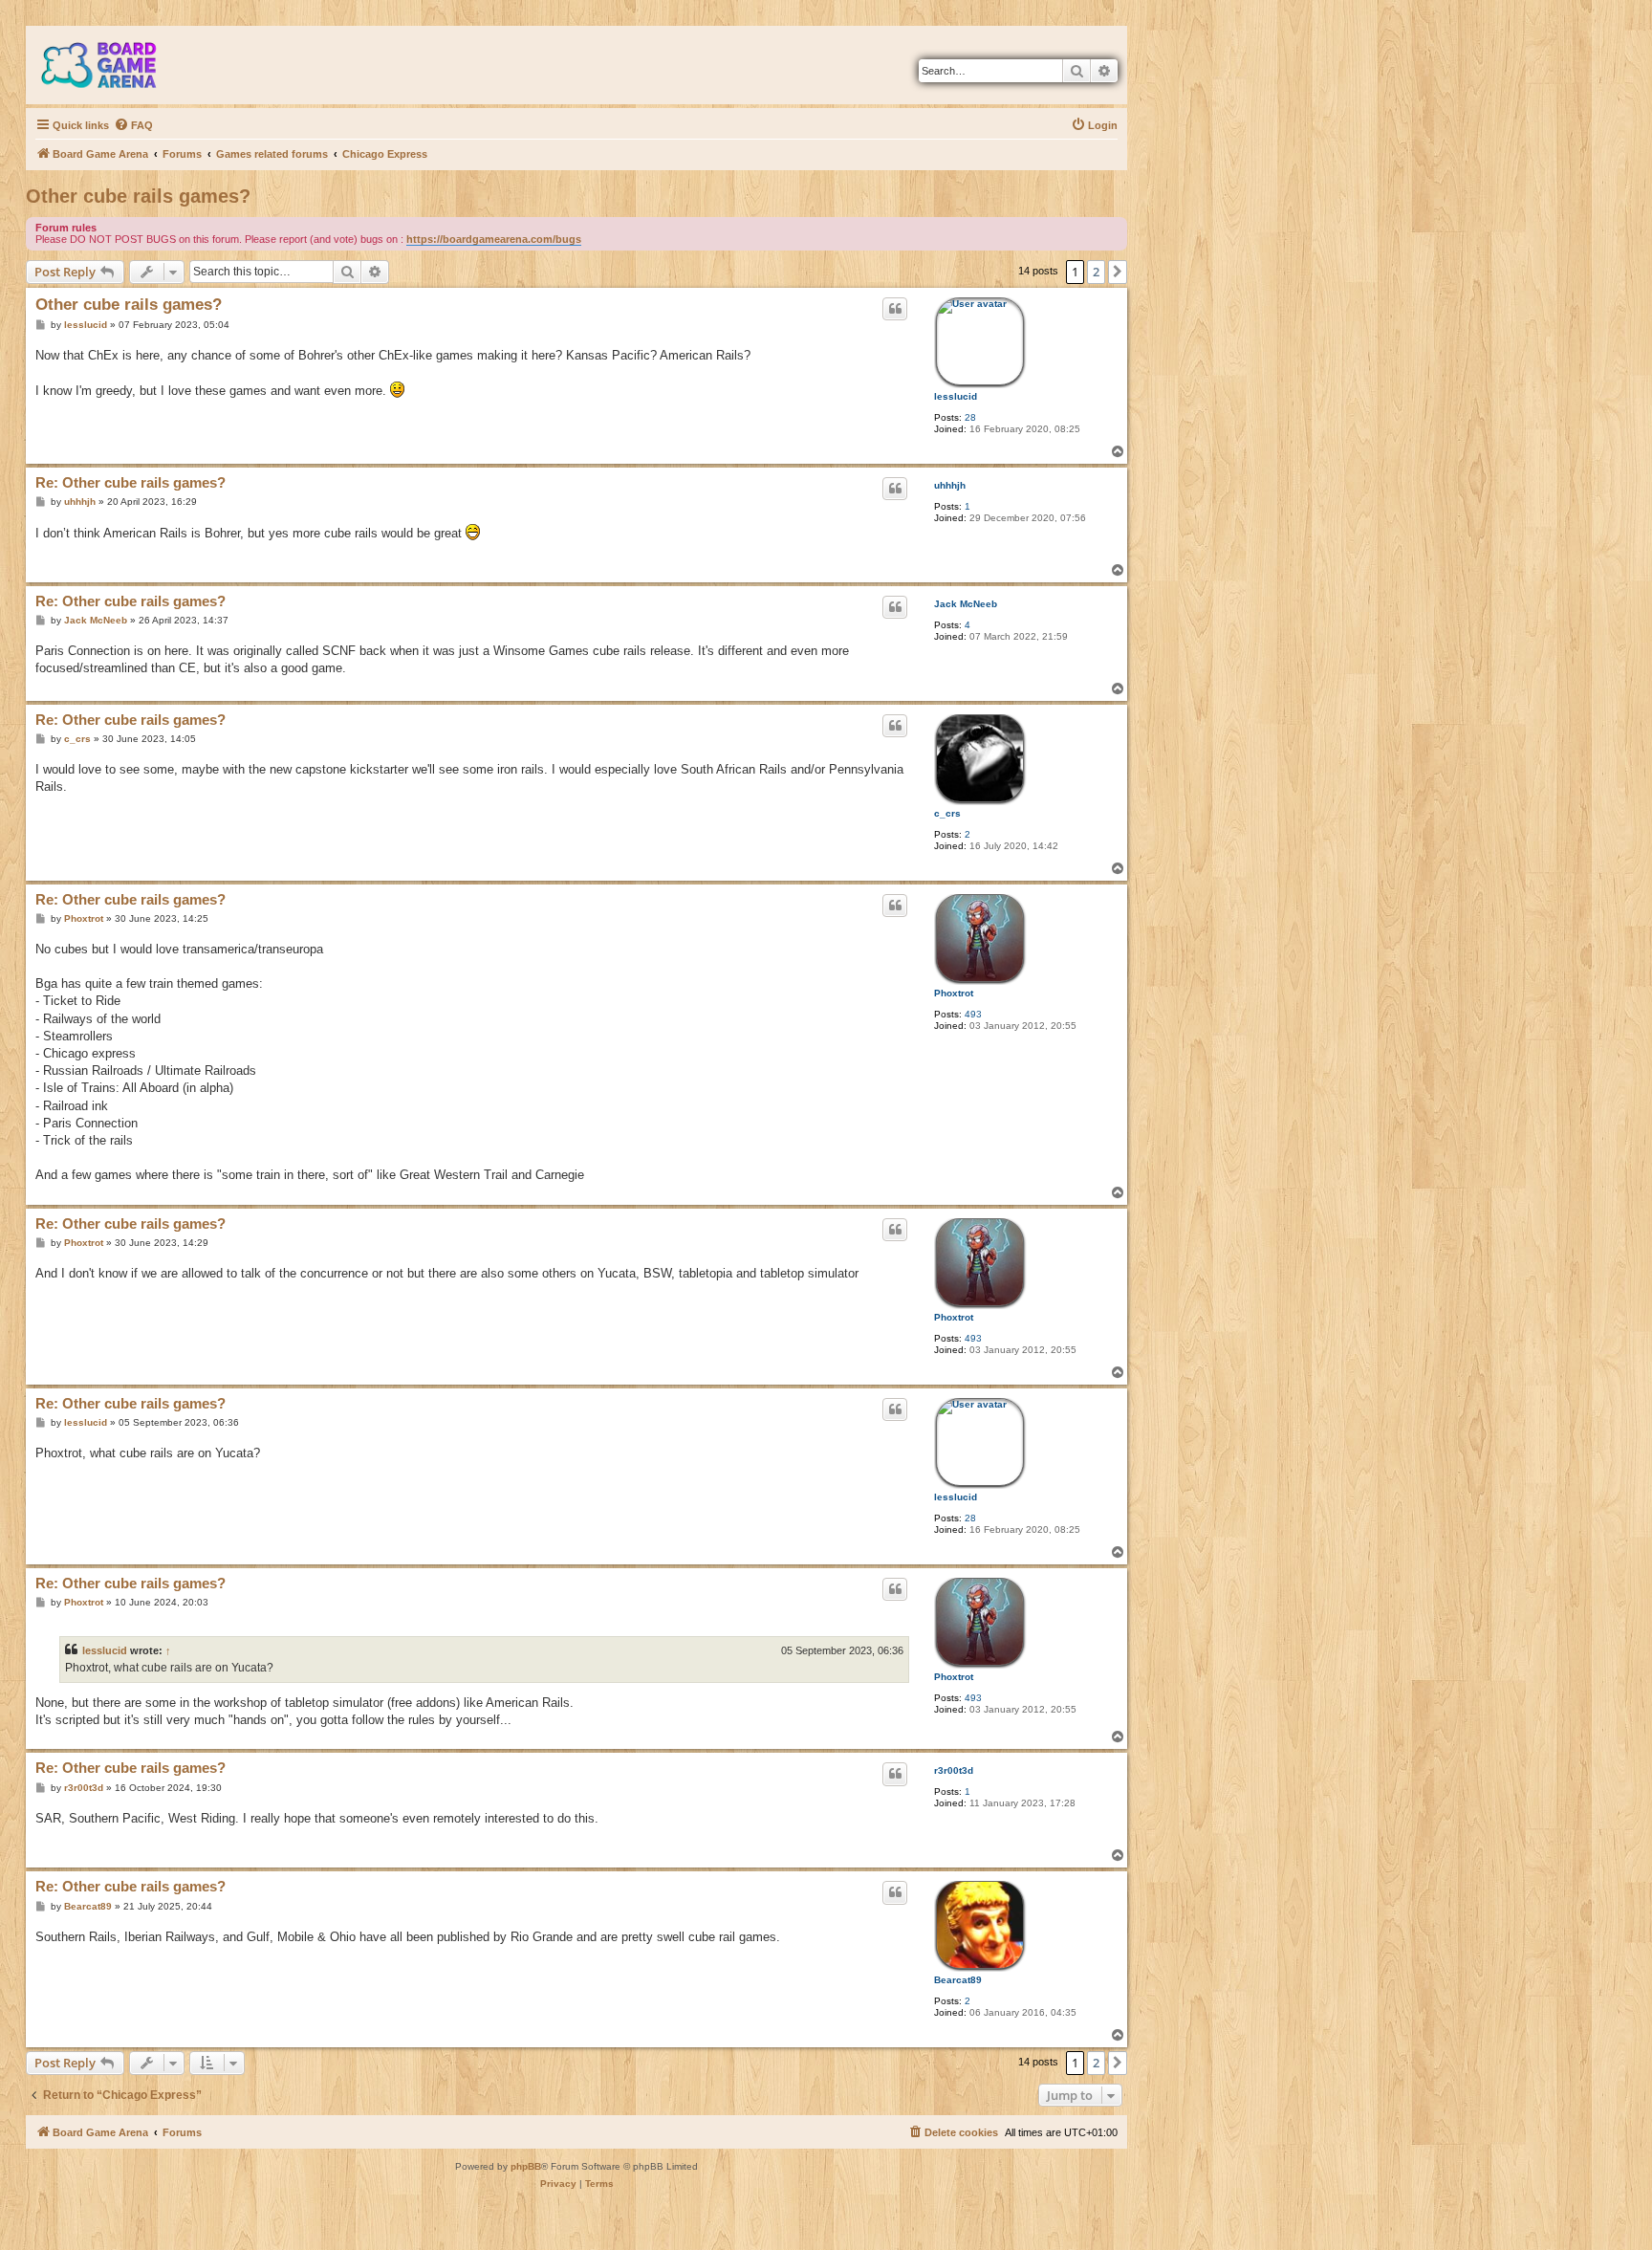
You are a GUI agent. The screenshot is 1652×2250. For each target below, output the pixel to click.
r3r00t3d (954, 1770)
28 (970, 417)
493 (973, 1014)
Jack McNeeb (966, 604)
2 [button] (1096, 272)
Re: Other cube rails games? (130, 482)
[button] (1118, 272)
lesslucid (956, 396)
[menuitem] (133, 125)
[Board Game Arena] (113, 65)
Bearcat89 (958, 1980)
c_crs (947, 813)
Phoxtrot (954, 993)
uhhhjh (950, 485)
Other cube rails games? (138, 196)
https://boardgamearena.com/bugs (494, 239)
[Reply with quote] (895, 309)
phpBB (526, 2166)
